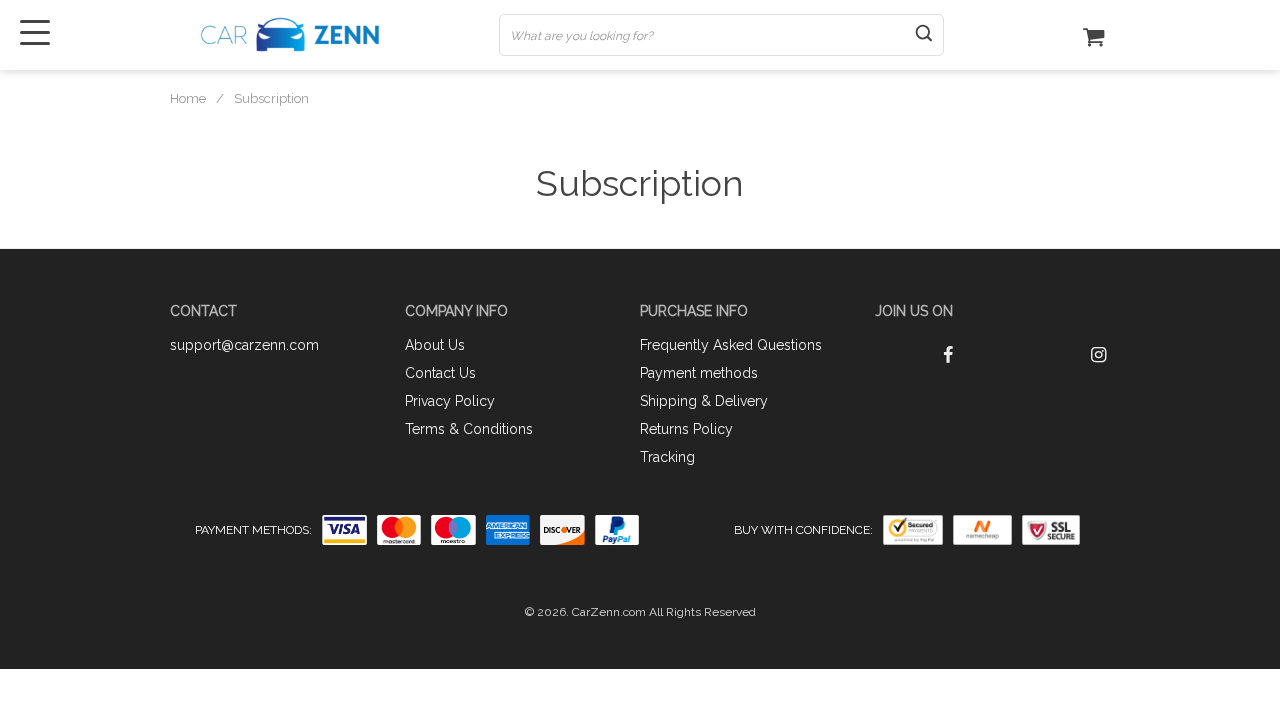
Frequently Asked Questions (731, 345)
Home (188, 98)
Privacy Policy (450, 401)
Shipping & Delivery (704, 401)
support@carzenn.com (244, 345)
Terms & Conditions (469, 429)
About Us (435, 345)
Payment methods (699, 373)
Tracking (667, 457)
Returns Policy (686, 429)
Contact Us (440, 373)
